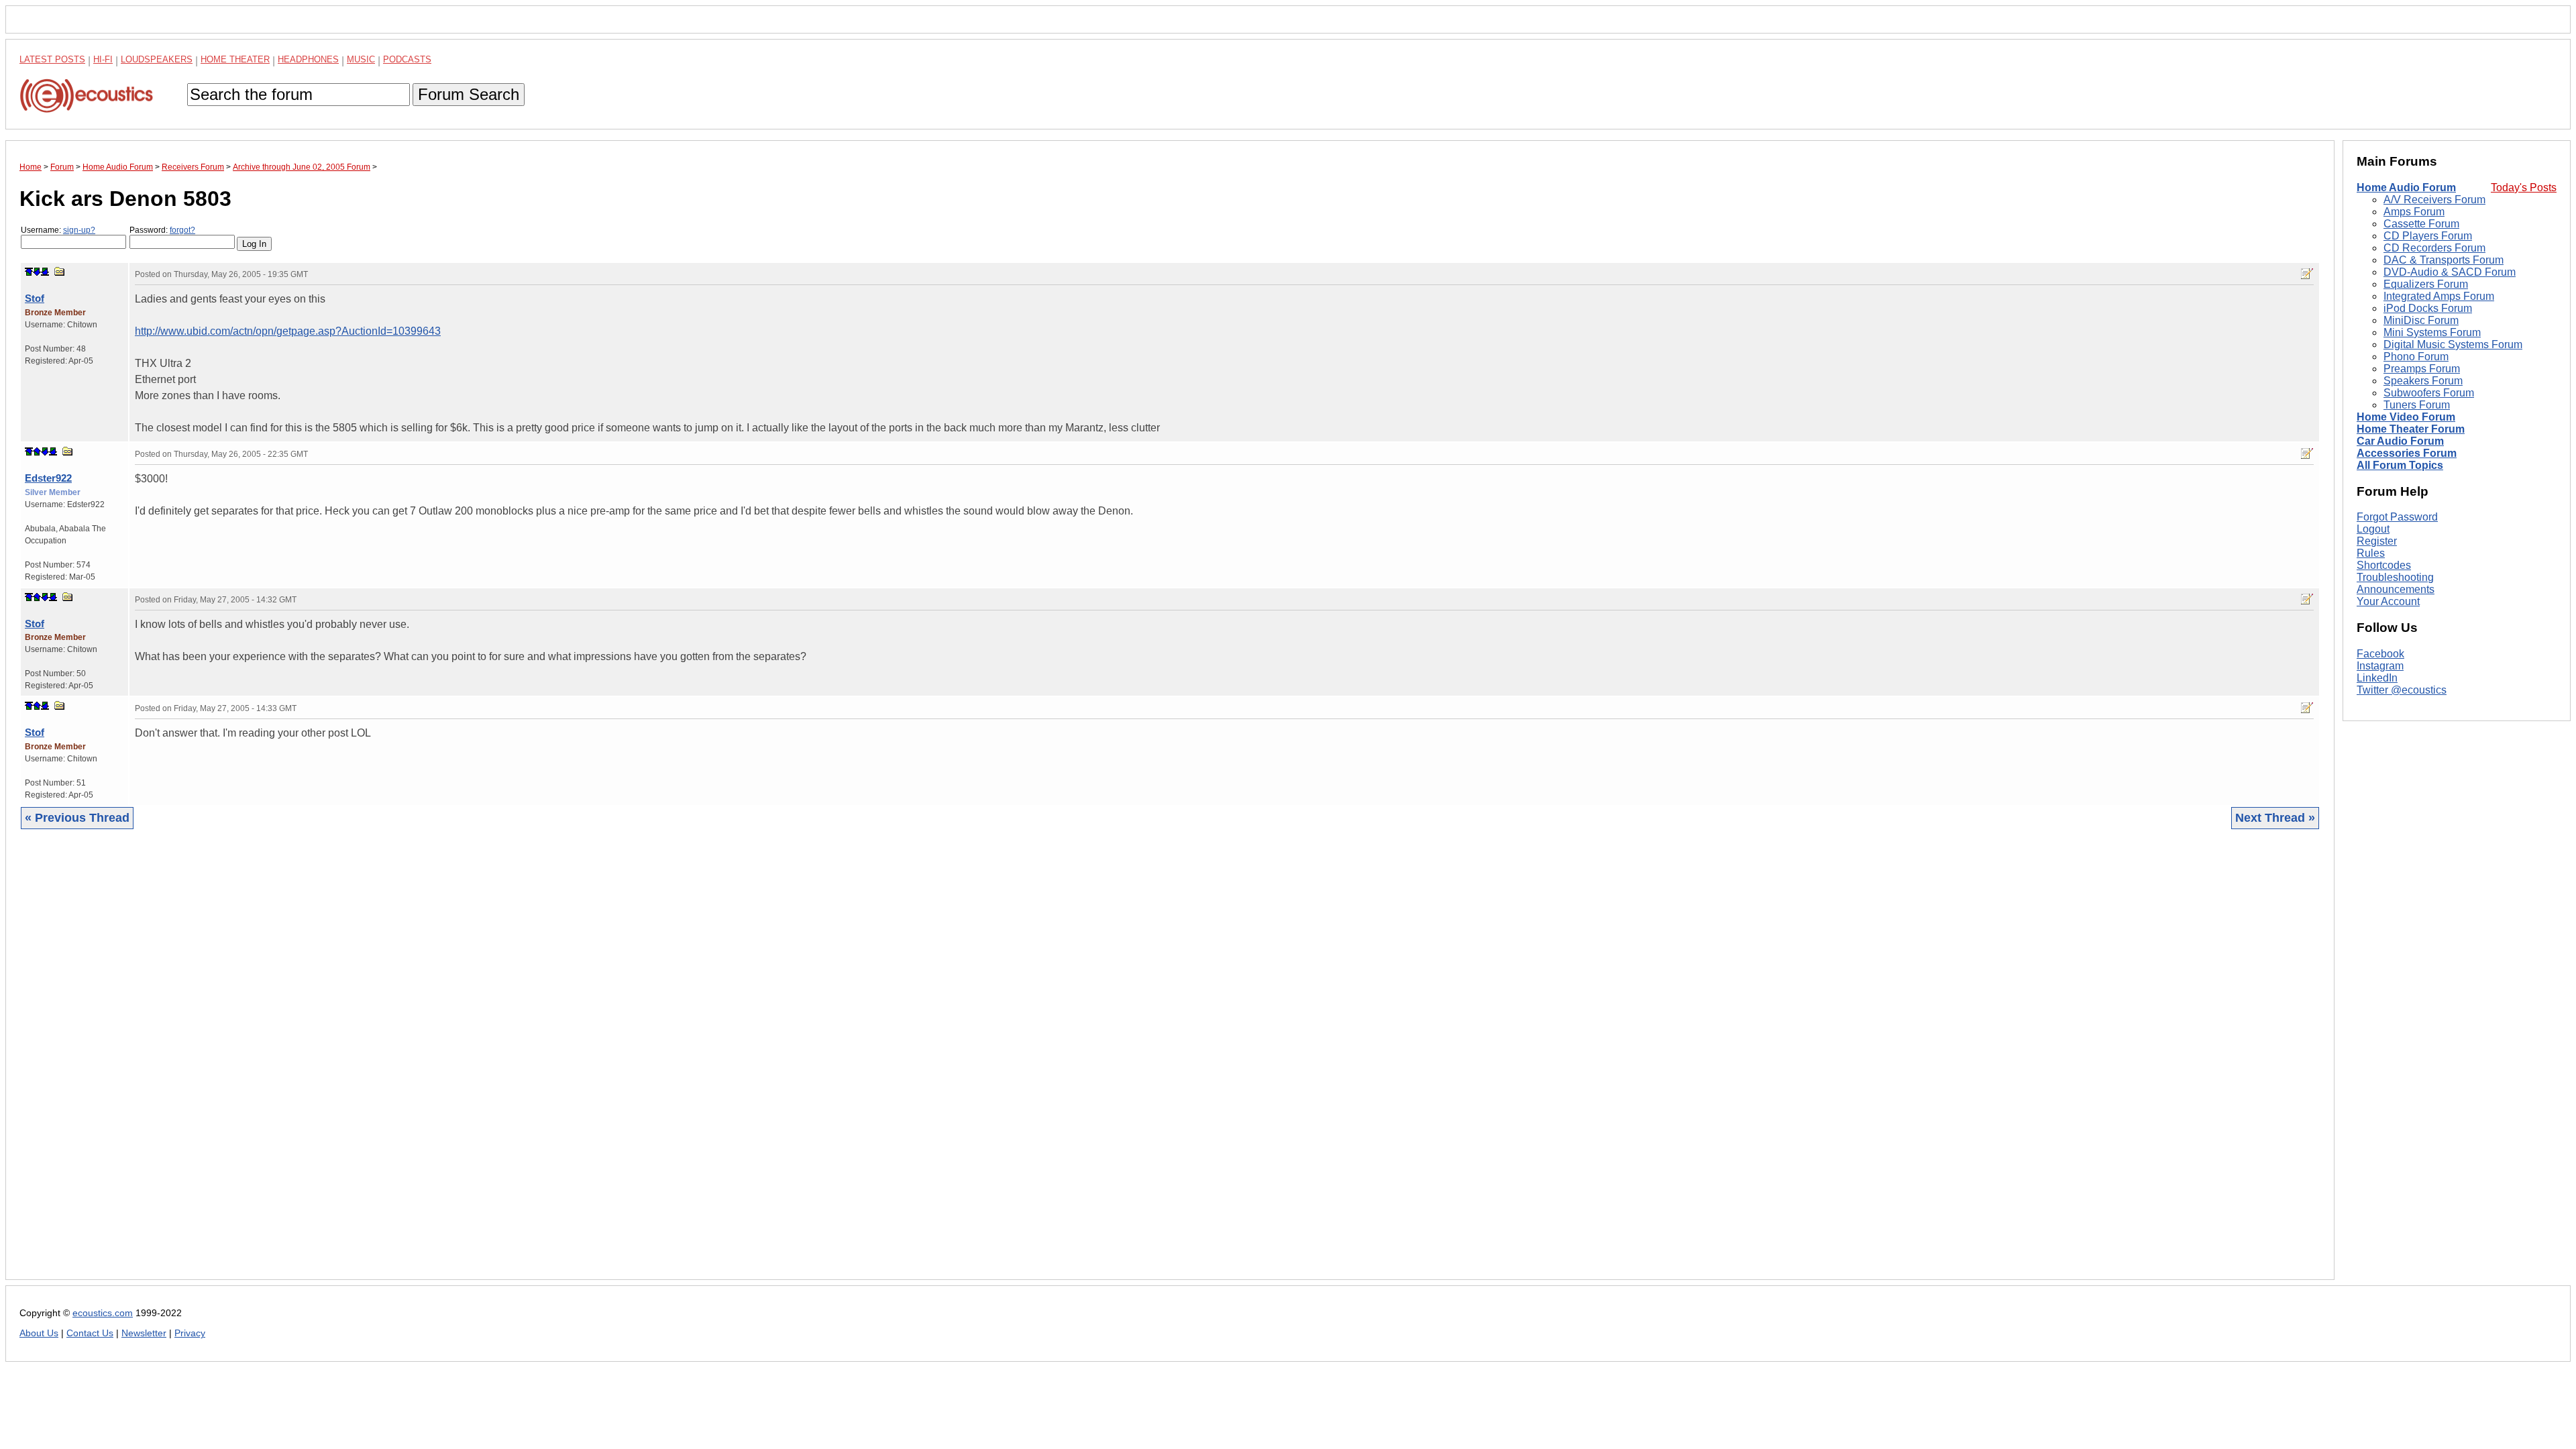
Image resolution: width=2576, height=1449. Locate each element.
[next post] (37, 272)
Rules (2371, 553)
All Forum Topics (2400, 465)
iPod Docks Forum (2428, 308)
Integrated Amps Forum (2439, 296)
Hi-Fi (103, 59)
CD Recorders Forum (2434, 248)
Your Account (2388, 601)
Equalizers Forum (2426, 284)
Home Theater (235, 59)
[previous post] (37, 451)
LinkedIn (2377, 678)
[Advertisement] (422, 1065)
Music (361, 59)
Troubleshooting (2395, 577)
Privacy (190, 1333)
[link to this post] (60, 271)
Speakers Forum (2423, 381)
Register (2377, 541)
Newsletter (144, 1333)
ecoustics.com (103, 1313)
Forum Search (469, 94)
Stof (35, 298)
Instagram (2380, 666)
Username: (58, 230)
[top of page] (29, 272)
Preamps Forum (2422, 369)
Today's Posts (2524, 187)
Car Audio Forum (2400, 441)
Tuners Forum (2417, 405)
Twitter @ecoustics (2402, 690)
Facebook (2380, 654)
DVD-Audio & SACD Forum (2450, 272)
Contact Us (90, 1333)
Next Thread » (2275, 818)
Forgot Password (2397, 517)
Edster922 (48, 478)
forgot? (182, 230)
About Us (39, 1333)
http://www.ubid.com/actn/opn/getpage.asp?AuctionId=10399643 (288, 331)
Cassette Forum (2421, 224)
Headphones (308, 59)
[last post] (45, 272)
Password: (162, 230)
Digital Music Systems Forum (2453, 344)
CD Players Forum (2428, 236)
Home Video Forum (2406, 417)
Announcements (2396, 589)
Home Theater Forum (2411, 429)
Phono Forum (2416, 357)
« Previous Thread (77, 818)
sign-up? (79, 230)
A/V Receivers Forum (2434, 200)
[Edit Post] (2307, 274)
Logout (2373, 529)
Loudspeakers (157, 59)
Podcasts (407, 59)
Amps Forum (2414, 212)
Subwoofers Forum (2429, 393)
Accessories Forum (2407, 453)
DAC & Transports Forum (2444, 260)
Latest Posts (52, 59)
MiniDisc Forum (2421, 320)
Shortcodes (2384, 565)
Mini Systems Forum (2432, 332)
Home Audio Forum (2406, 187)
